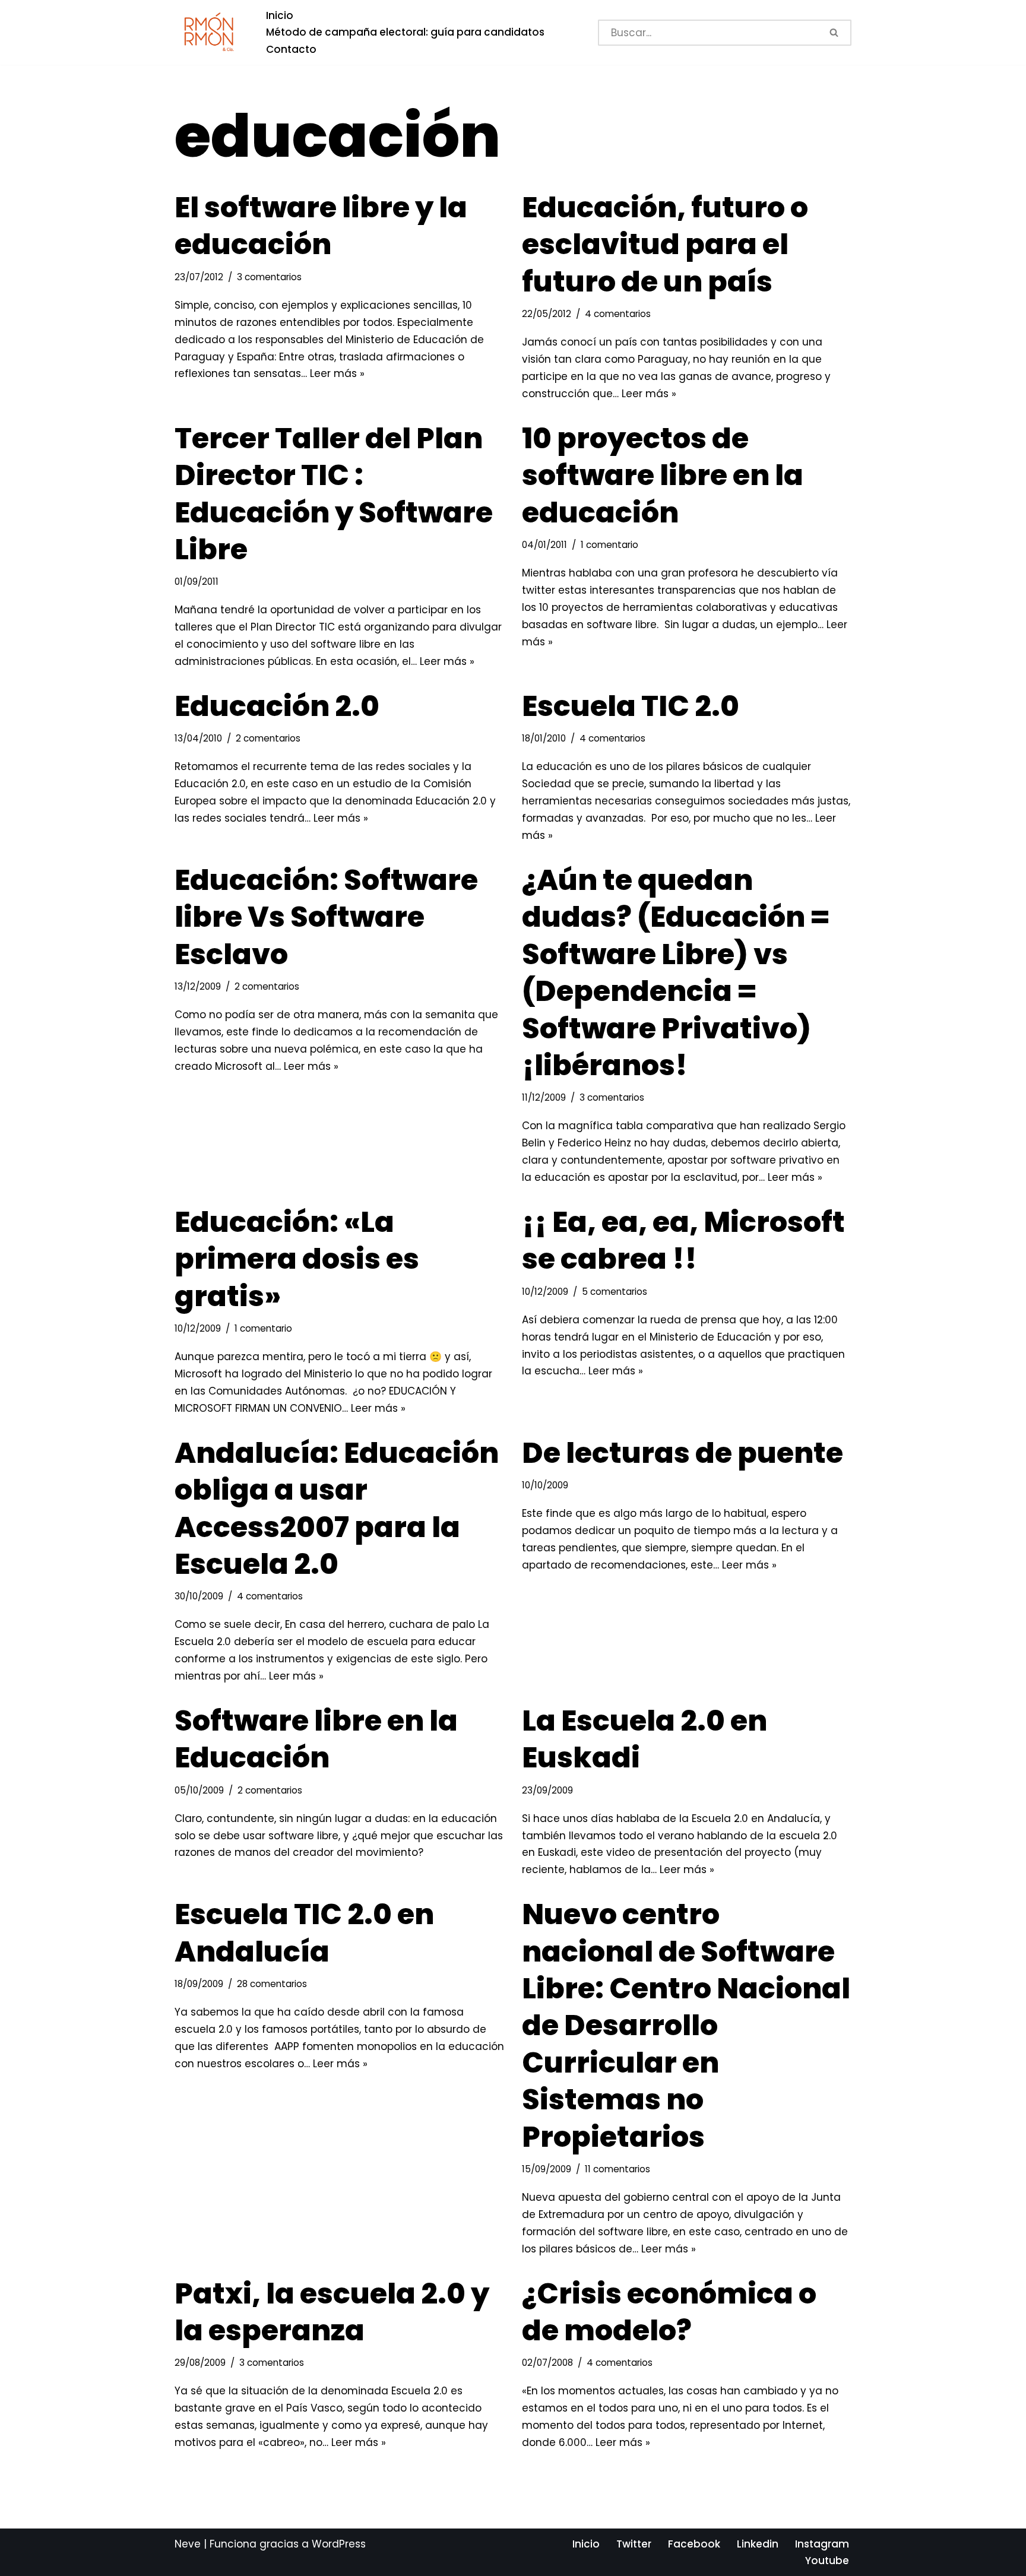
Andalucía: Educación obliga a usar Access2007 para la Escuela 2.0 (337, 1509)
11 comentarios (617, 2169)
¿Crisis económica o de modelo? (669, 2312)
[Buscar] (835, 33)
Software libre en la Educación (316, 1739)
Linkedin (758, 2544)
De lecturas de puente (683, 1453)
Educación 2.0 (277, 706)
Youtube (827, 2561)
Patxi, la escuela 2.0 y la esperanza (332, 2312)
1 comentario (609, 545)
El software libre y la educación (321, 226)
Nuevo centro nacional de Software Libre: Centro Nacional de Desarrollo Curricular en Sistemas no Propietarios (686, 2025)
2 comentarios (268, 738)
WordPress (339, 2544)
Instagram (822, 2544)
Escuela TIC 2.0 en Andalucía (304, 1933)
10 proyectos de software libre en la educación (663, 476)
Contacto (291, 49)
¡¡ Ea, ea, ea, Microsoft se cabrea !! (683, 1241)
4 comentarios (618, 314)
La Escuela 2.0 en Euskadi (645, 1739)
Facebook (694, 2544)
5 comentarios (615, 1292)
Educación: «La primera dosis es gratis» (297, 1259)
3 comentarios (269, 277)
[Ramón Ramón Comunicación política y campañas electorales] (210, 32)
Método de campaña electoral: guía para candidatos (405, 32)
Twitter (634, 2544)
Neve (188, 2544)
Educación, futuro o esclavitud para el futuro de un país (665, 245)
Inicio (280, 15)
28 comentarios (272, 1984)
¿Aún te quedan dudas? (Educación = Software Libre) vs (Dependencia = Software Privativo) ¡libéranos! (676, 973)
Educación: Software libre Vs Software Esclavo (326, 917)
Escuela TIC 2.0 (631, 706)
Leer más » (337, 373)
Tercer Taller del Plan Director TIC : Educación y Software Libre (334, 494)
